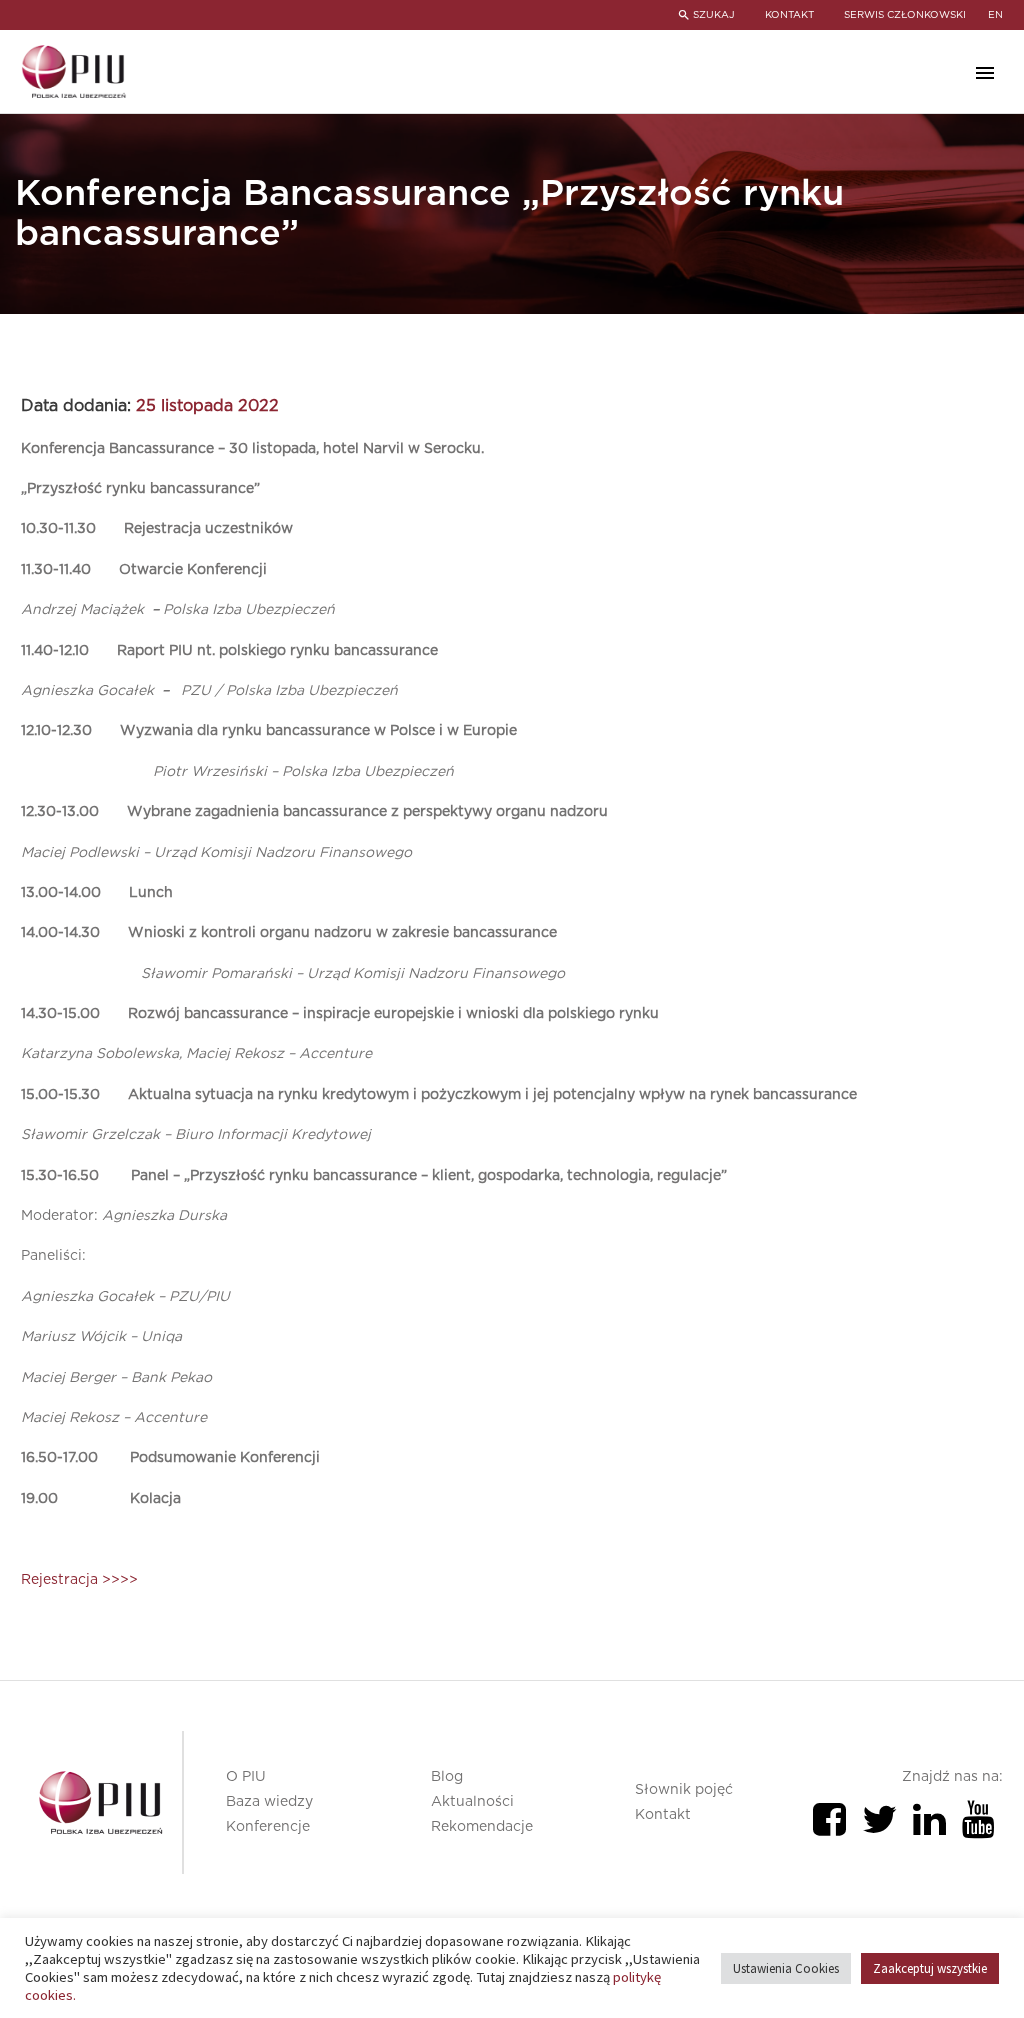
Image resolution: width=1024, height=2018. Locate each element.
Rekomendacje (482, 1827)
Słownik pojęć (684, 1790)
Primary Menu (985, 73)
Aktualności (472, 1802)
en (995, 15)
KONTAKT (789, 15)
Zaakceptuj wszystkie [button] (930, 1968)
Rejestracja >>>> (79, 1580)
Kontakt (663, 1815)
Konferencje (268, 1827)
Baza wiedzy (269, 1802)
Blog (447, 1777)
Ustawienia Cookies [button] (786, 1968)
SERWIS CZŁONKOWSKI (905, 15)
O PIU (246, 1777)
